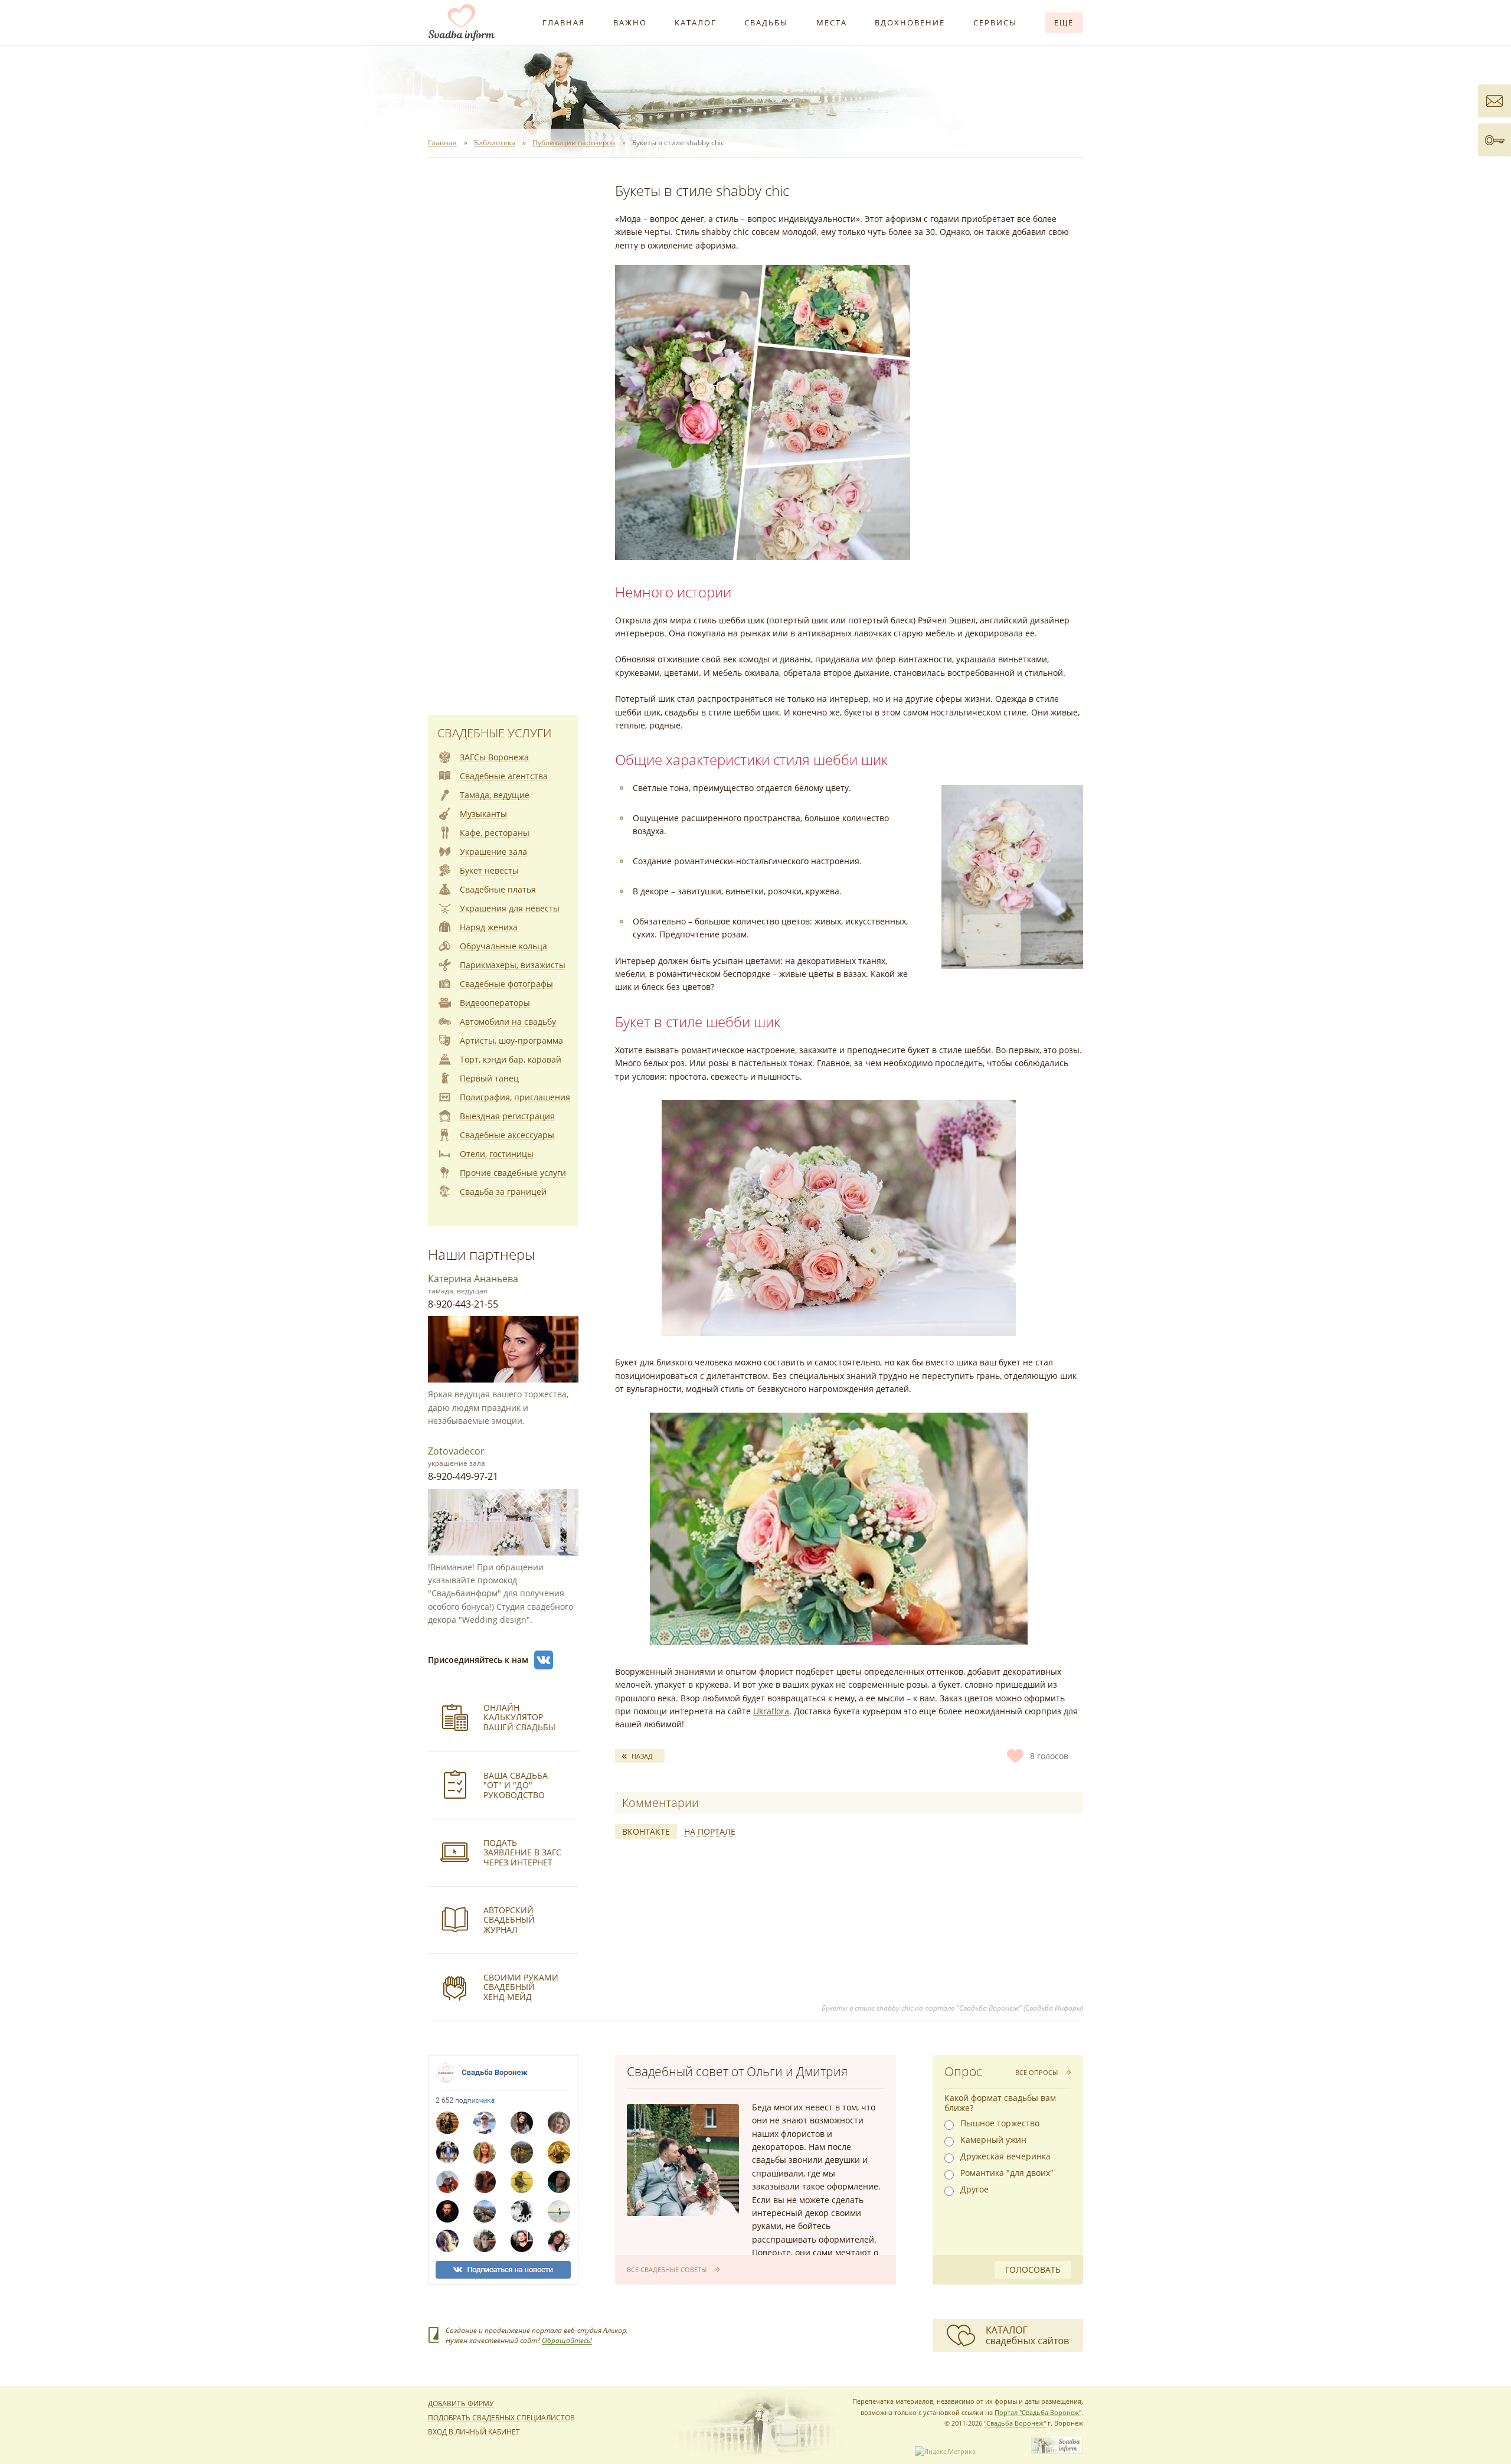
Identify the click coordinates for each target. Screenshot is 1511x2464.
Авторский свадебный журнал (509, 1920)
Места (832, 22)
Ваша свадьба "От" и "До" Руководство (516, 1785)
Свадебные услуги (494, 733)
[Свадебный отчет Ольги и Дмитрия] (683, 2160)
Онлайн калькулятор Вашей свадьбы (519, 1718)
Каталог (696, 22)
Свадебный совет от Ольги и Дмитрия (737, 2071)
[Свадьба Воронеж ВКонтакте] (544, 1660)
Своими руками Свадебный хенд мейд (521, 1987)
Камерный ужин (993, 2140)
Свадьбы (766, 22)
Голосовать (1033, 2269)
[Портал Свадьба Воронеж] (462, 22)
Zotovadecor (456, 1451)
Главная (564, 22)
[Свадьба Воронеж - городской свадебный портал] (1057, 2451)
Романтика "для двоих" (1007, 2173)
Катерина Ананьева (473, 1279)
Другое (974, 2190)
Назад (642, 1756)
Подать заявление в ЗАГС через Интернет (522, 1853)
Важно (630, 22)
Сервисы (995, 22)
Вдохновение (910, 22)
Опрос (963, 2071)
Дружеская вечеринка (1005, 2156)
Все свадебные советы (667, 2269)
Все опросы (1036, 2072)
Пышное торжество (1000, 2123)
